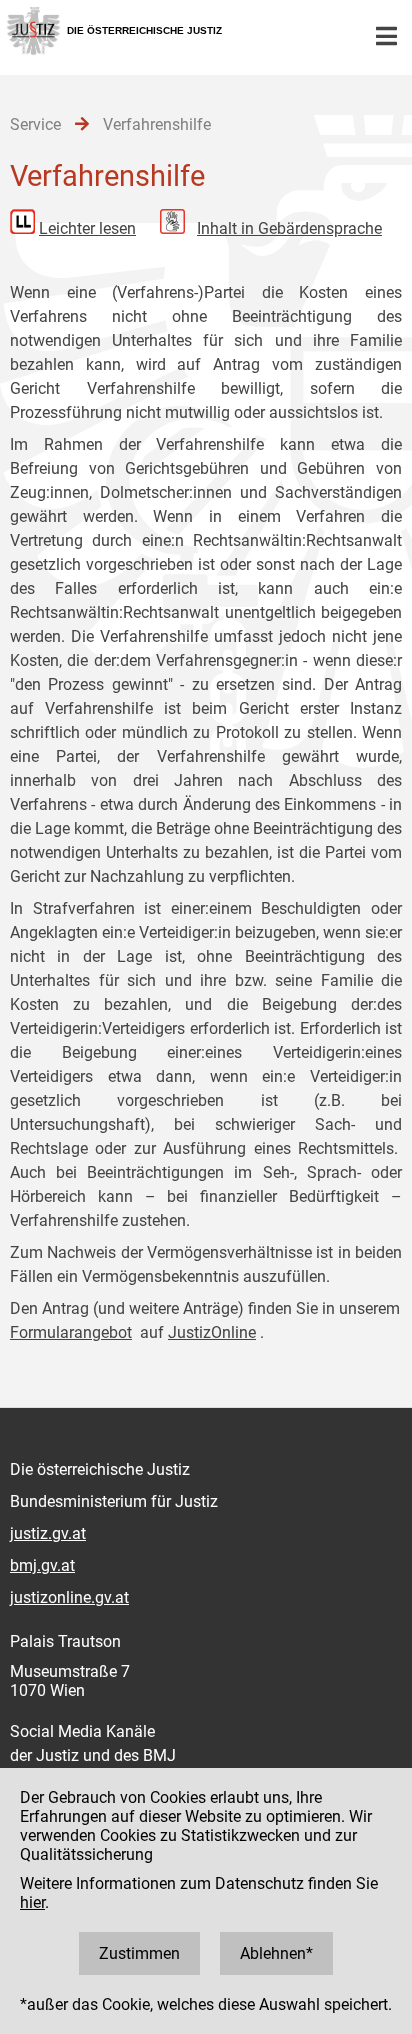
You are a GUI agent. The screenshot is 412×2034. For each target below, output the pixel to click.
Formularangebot (71, 1332)
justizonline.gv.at (69, 1597)
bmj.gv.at (42, 1565)
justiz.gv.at (48, 1533)
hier (32, 1902)
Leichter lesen (87, 228)
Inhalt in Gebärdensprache (289, 228)
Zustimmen (139, 1953)
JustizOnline (212, 1332)
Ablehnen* (276, 1953)
